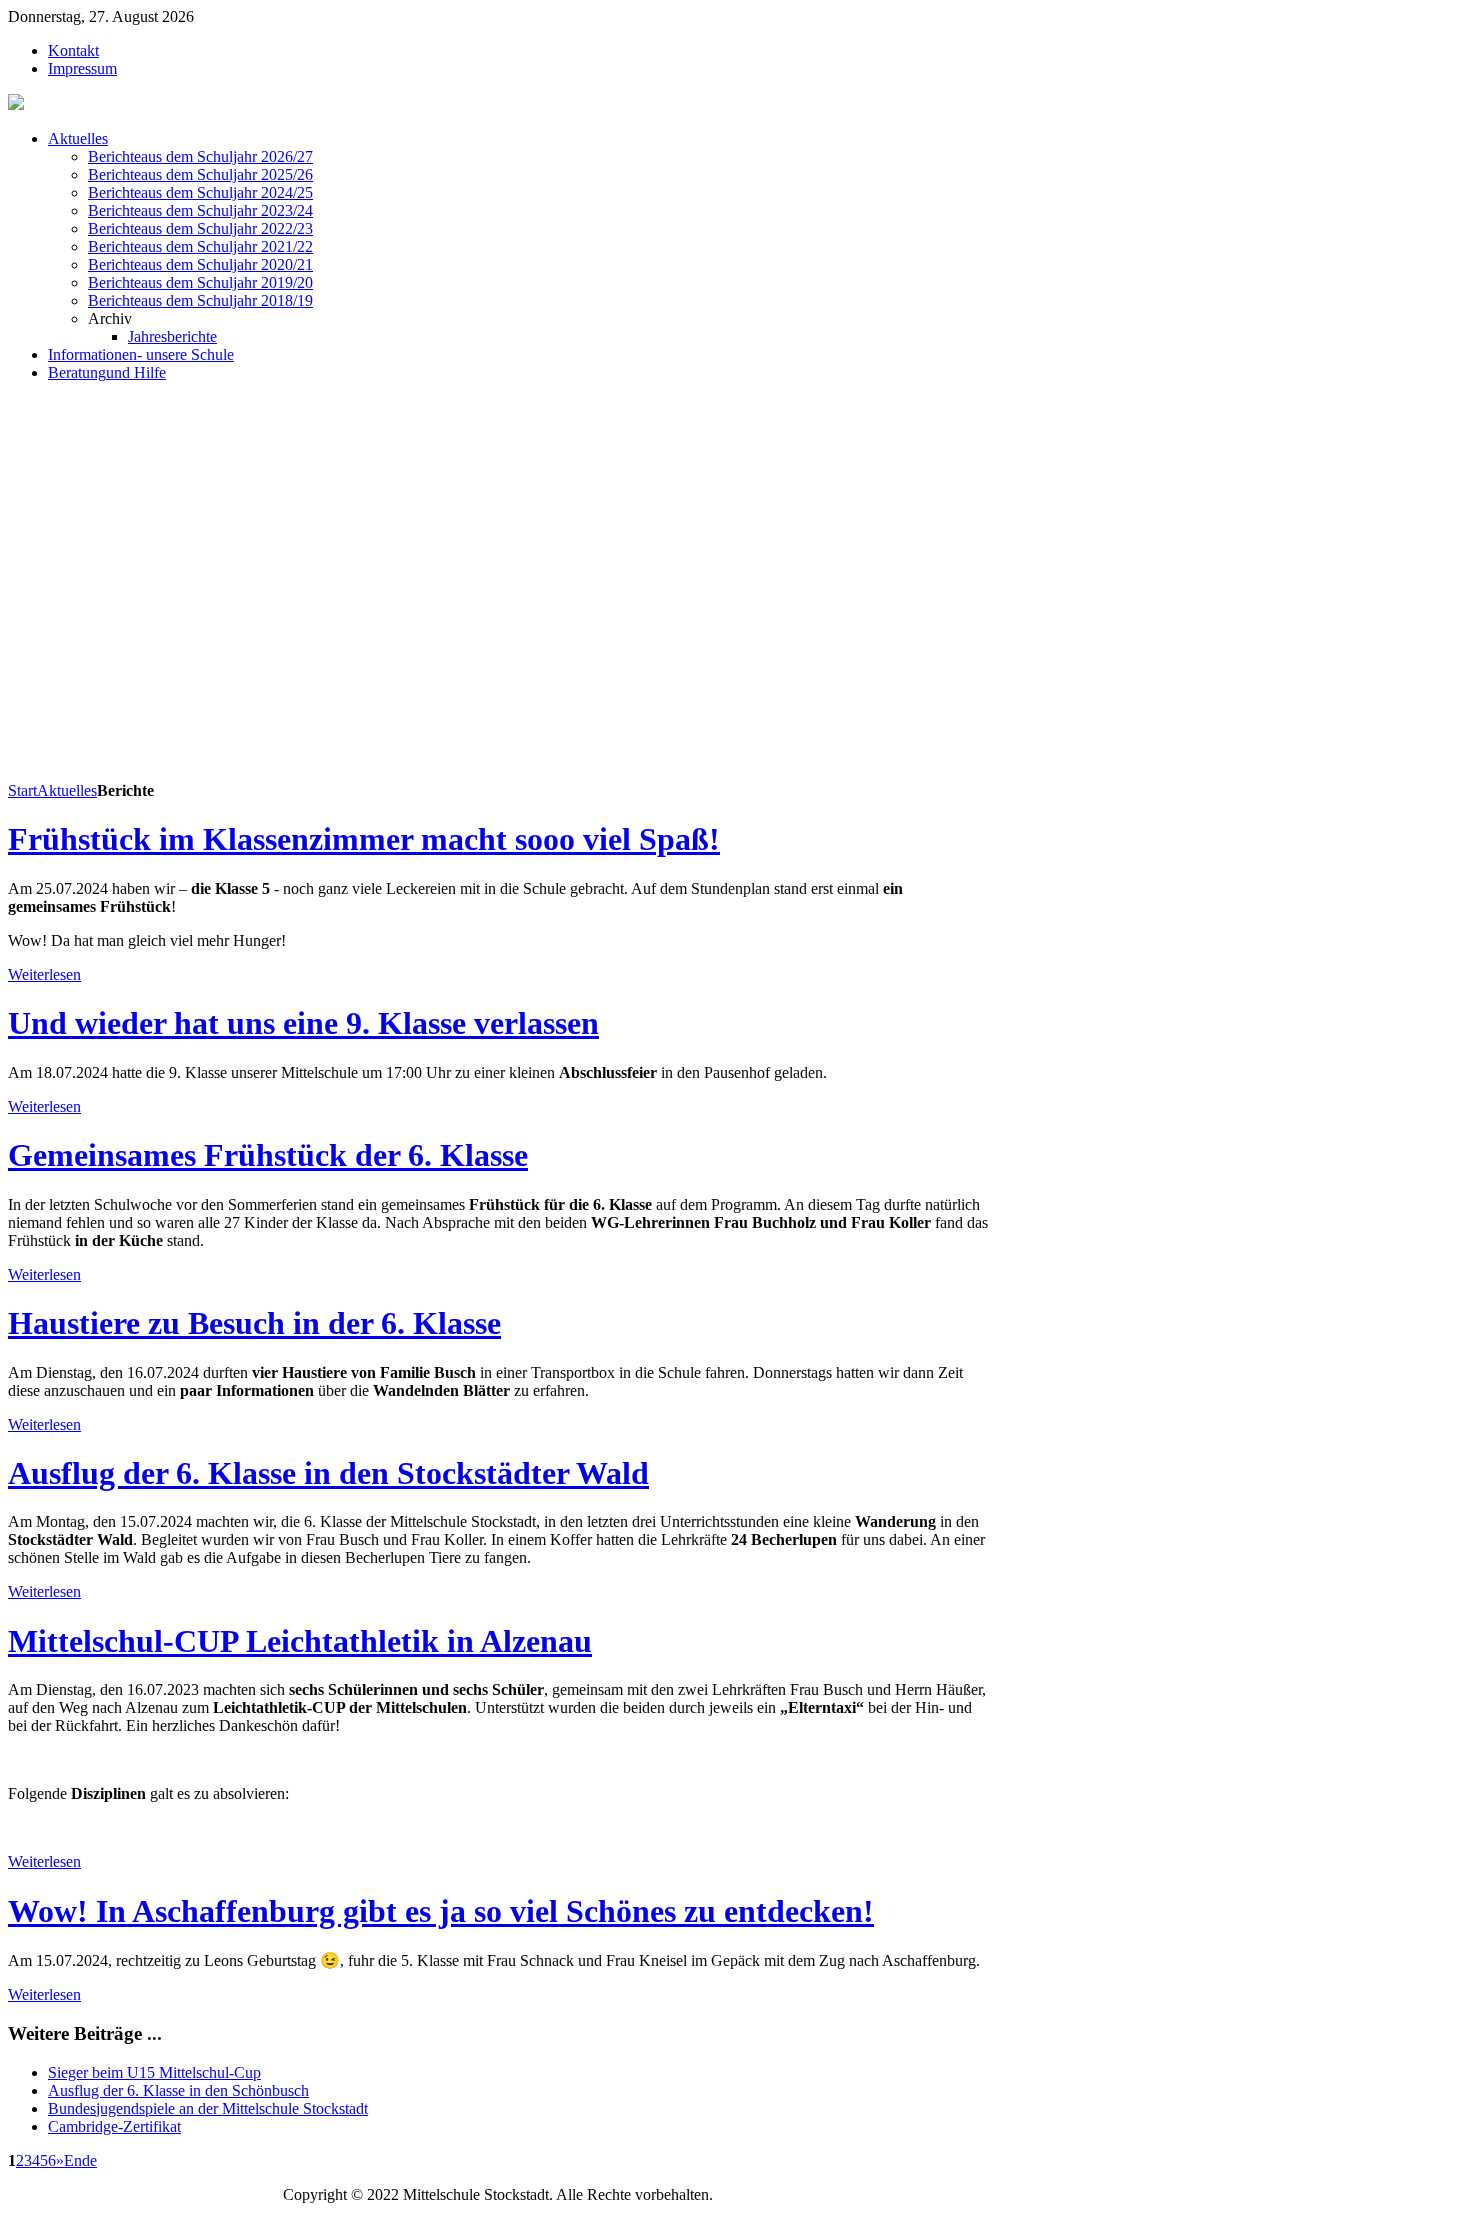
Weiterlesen (44, 974)
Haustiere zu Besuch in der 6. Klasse (254, 1323)
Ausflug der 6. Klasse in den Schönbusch (178, 2090)
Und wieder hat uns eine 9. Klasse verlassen (303, 1023)
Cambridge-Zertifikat (114, 2126)
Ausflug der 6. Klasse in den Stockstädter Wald (328, 1473)
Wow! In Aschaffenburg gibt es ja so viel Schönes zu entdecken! (441, 1911)
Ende (80, 2160)
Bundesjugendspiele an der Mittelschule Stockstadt (208, 2108)
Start (22, 790)
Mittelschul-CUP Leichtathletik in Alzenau (300, 1641)
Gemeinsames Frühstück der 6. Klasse (268, 1155)
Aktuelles (67, 790)
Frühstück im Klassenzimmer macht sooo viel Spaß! (364, 839)
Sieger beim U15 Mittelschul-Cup (154, 2072)
